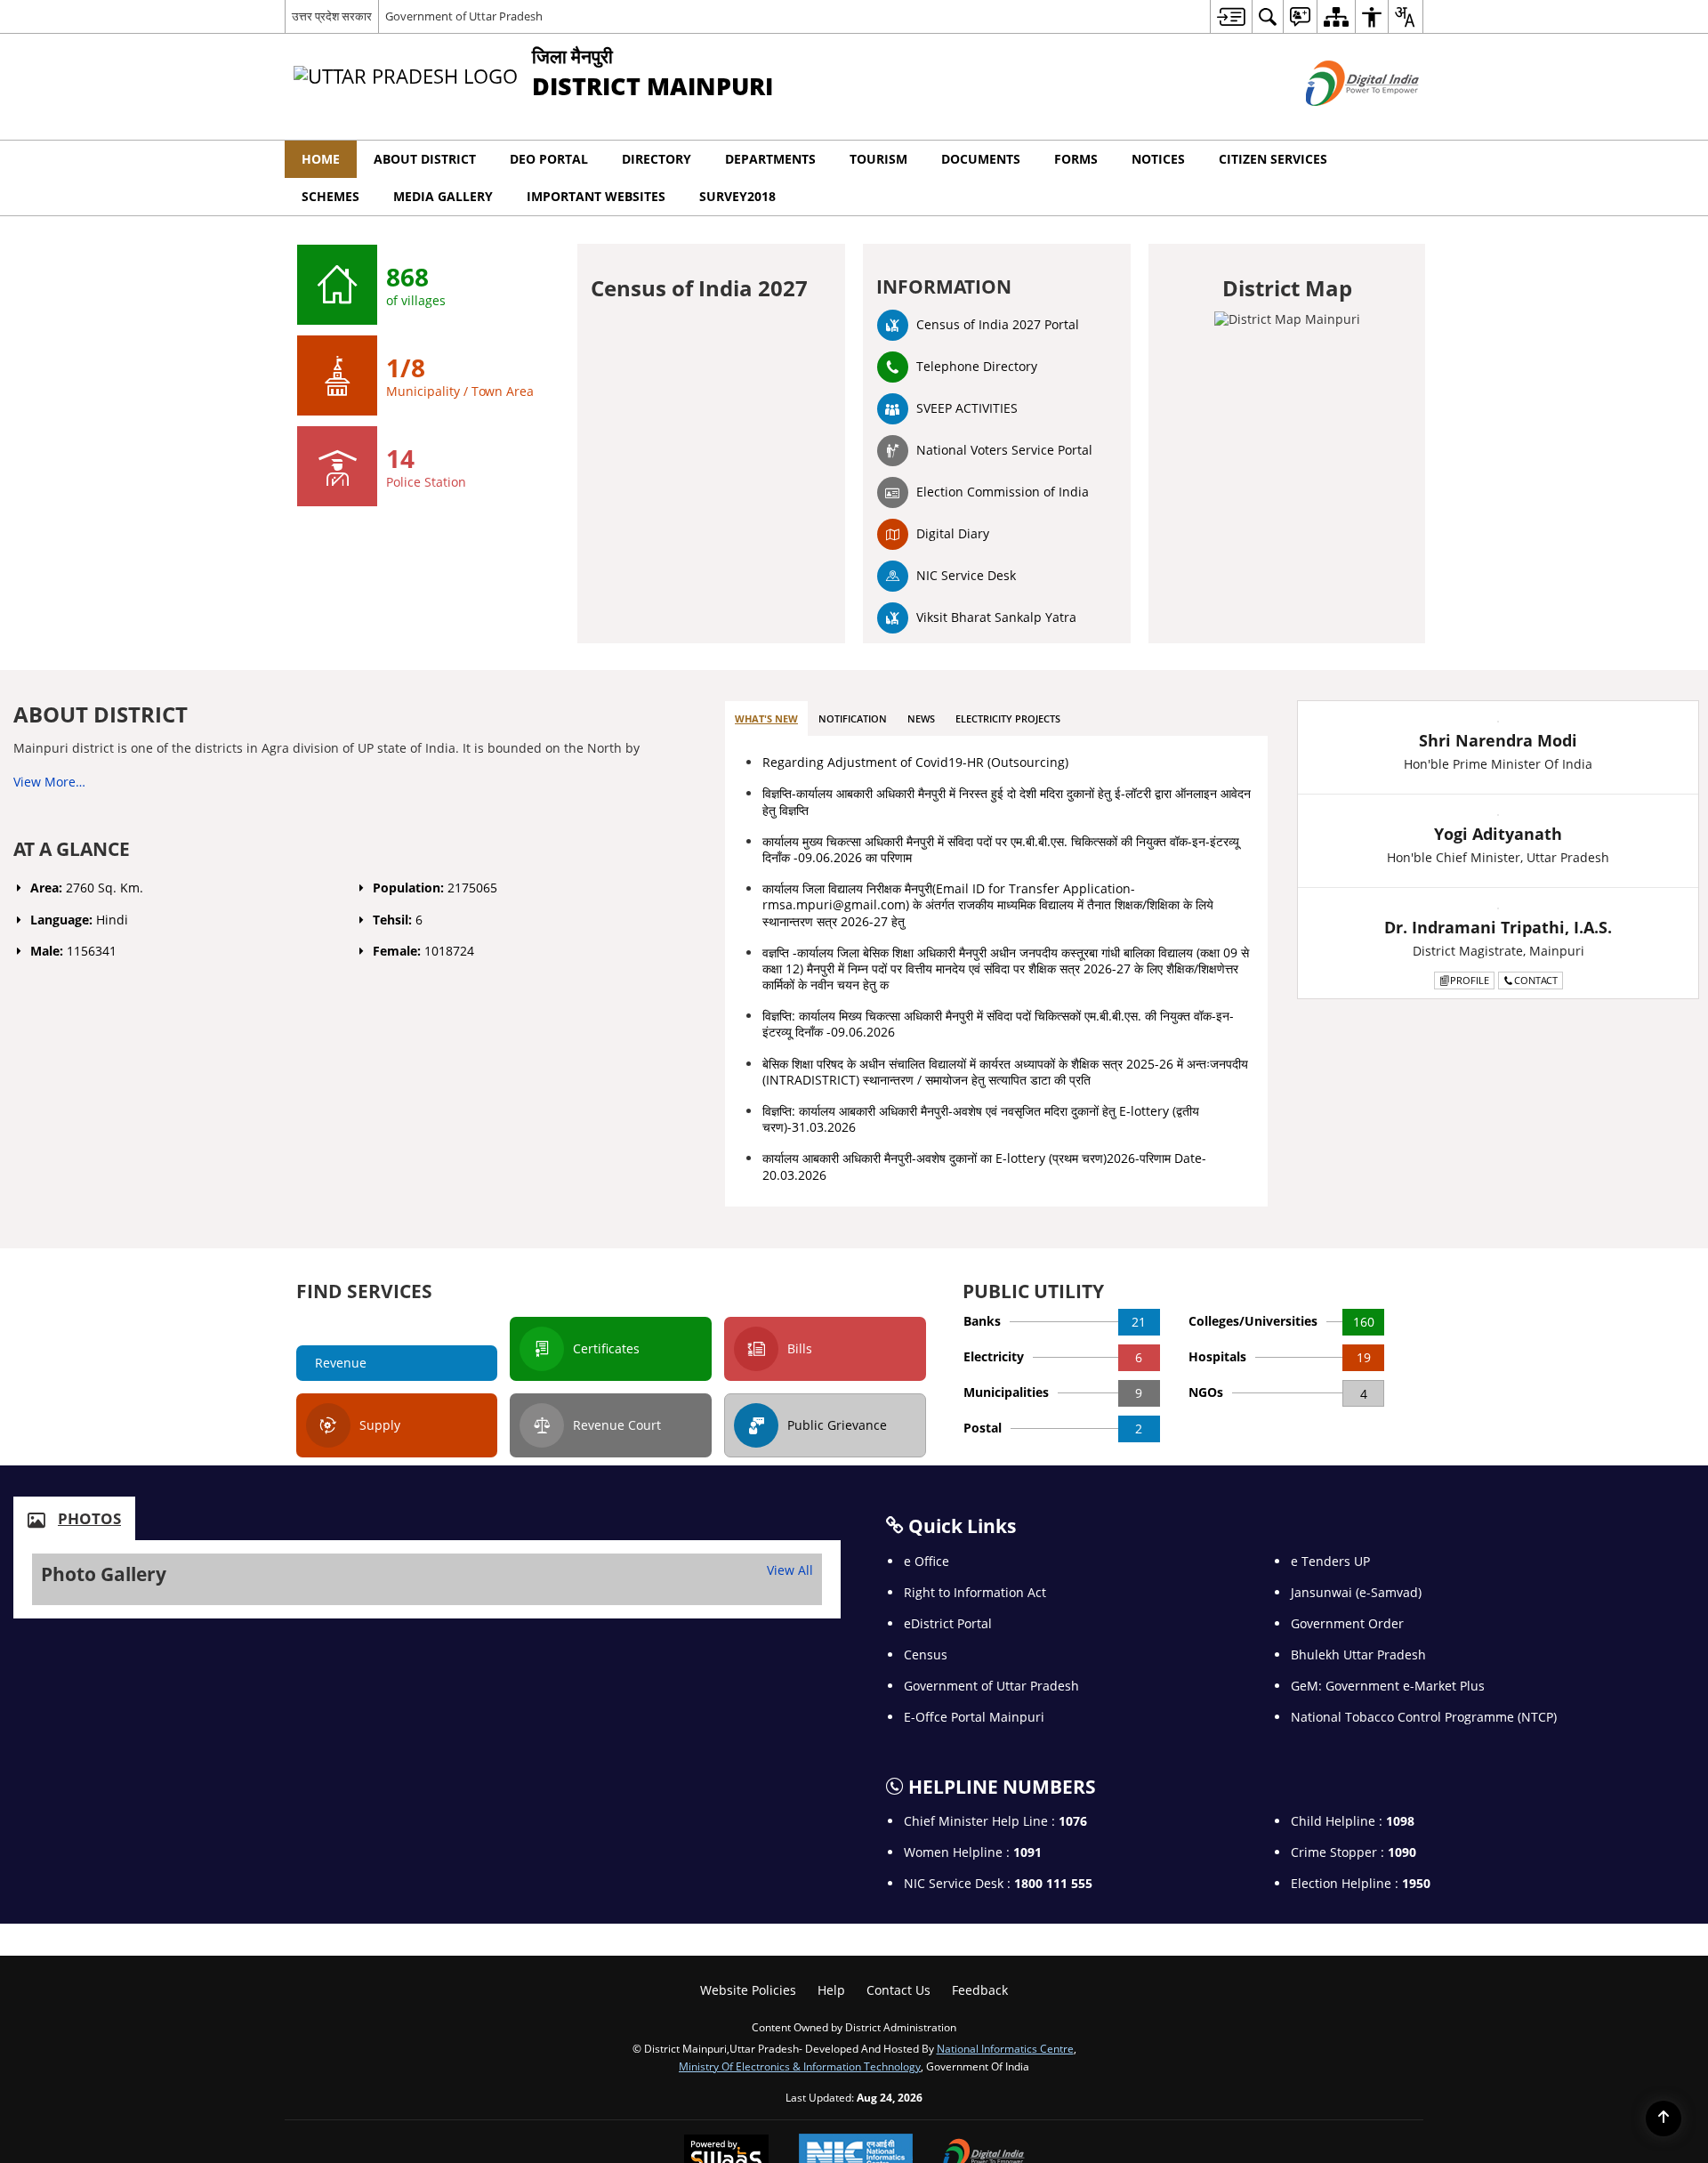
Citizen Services (1273, 159)
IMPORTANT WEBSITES (596, 196)
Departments (770, 159)
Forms (1076, 159)
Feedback (980, 1990)
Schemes (330, 196)
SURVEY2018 (737, 196)
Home (321, 159)
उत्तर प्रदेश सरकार (332, 16)
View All (790, 1570)
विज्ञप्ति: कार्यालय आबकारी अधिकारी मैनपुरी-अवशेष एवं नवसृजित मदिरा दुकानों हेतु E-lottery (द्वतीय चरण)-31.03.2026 (981, 1119)
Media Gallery (443, 196)
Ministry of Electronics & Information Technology (800, 2066)
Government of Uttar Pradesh (464, 16)
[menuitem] (1231, 16)
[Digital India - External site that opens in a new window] (1340, 121)
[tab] (766, 719)
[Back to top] (1664, 2119)
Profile (1470, 980)
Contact (1536, 980)
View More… (49, 782)
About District (425, 159)
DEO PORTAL (549, 159)
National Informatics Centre (1005, 2048)
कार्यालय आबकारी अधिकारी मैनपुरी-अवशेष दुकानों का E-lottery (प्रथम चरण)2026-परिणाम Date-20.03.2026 (984, 1166)
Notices (1158, 159)
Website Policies (748, 1990)
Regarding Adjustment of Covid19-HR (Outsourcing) (915, 762)
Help (831, 1990)
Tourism (878, 159)
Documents (981, 159)
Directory (657, 159)
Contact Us (898, 1990)
